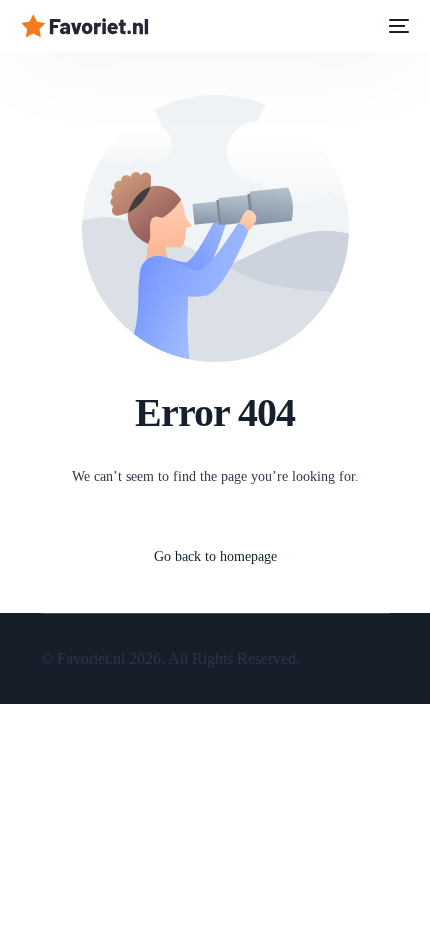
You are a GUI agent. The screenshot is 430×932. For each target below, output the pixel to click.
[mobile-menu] (397, 26)
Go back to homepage (215, 556)
